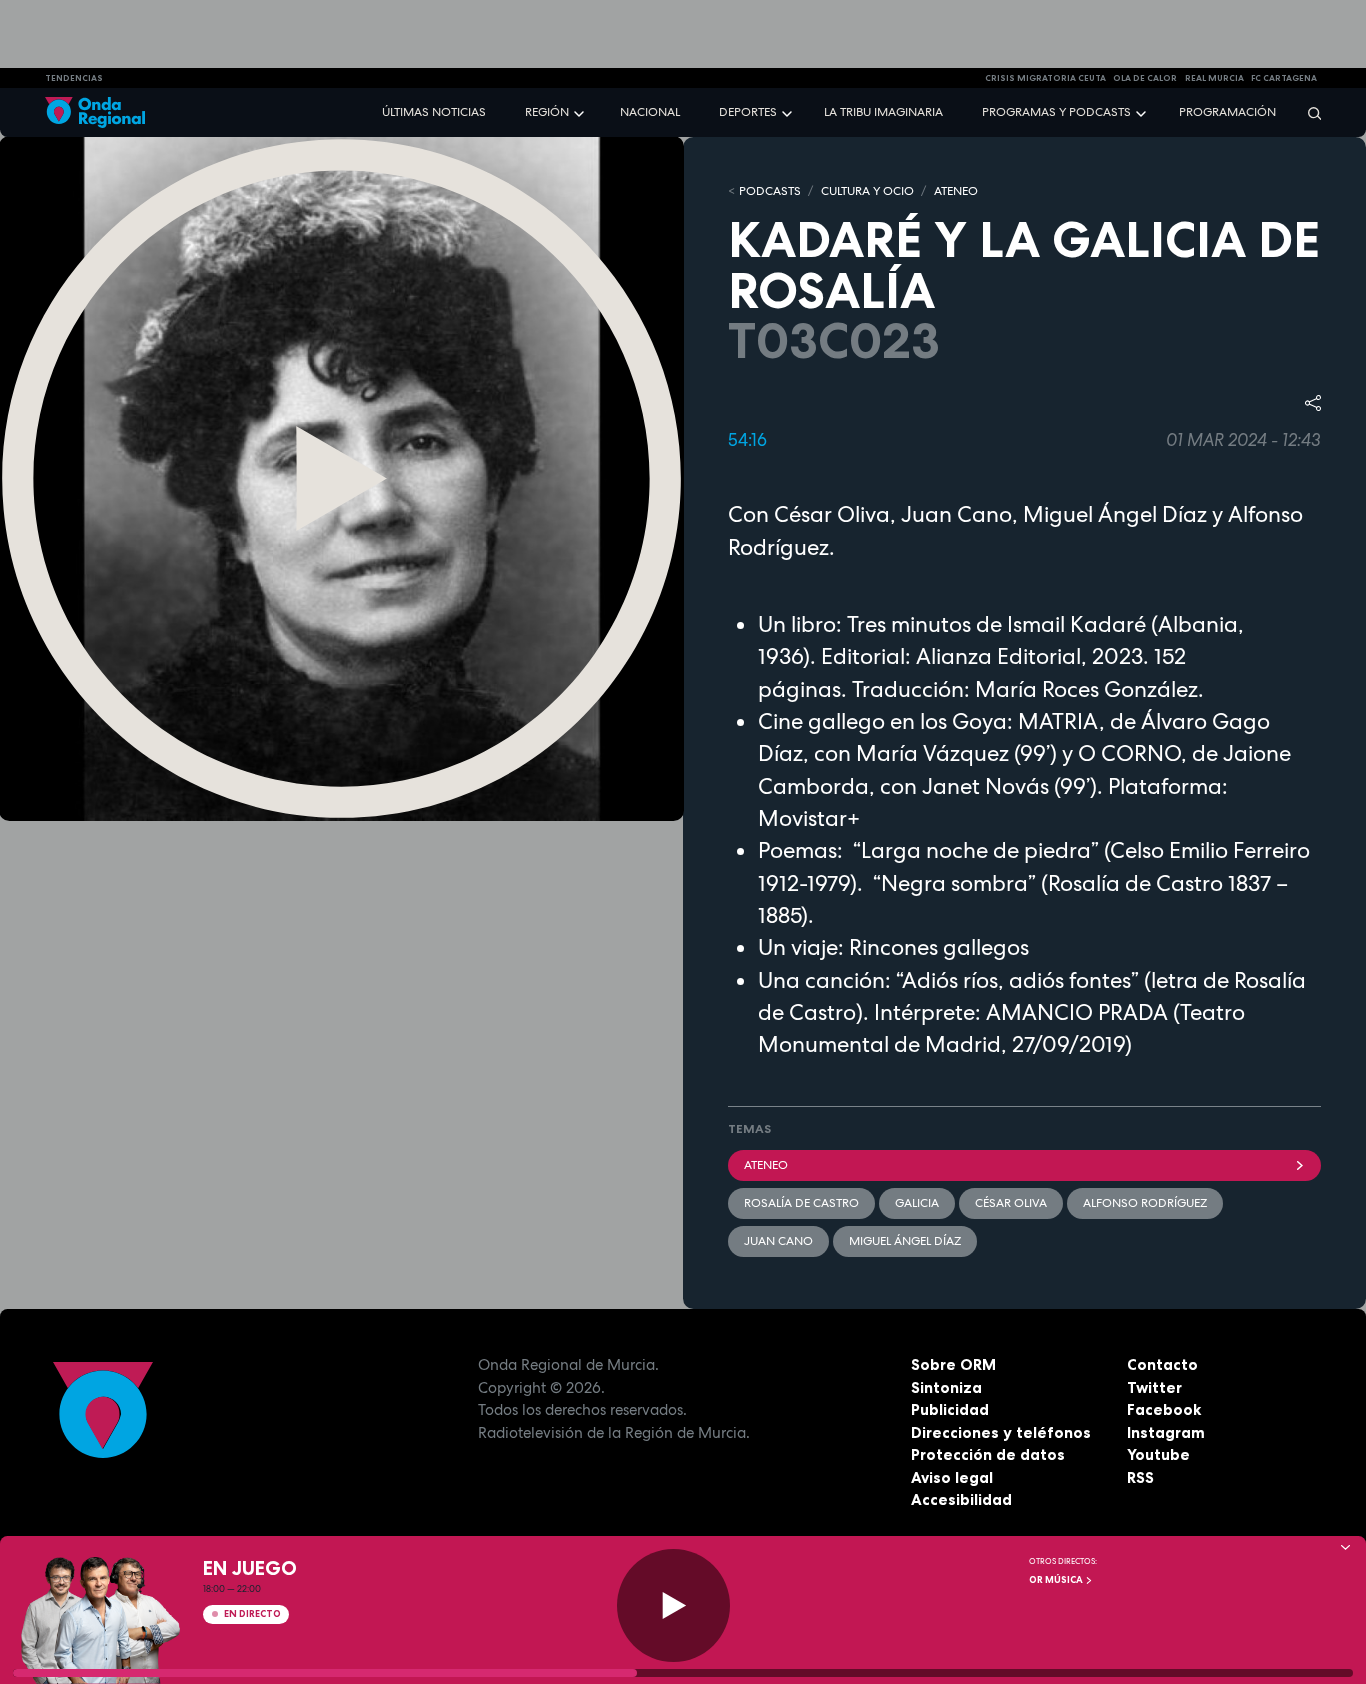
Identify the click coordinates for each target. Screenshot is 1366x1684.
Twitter (1154, 1387)
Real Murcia (1214, 78)
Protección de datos (988, 1454)
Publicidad (950, 1409)
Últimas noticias (434, 112)
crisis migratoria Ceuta (1045, 78)
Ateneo (766, 1165)
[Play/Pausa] (673, 1605)
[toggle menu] (581, 111)
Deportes (748, 112)
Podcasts (770, 191)
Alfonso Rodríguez (1145, 1203)
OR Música (1057, 1580)
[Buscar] (1308, 112)
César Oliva (1011, 1203)
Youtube (1158, 1454)
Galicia (917, 1203)
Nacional (650, 112)
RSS (1140, 1477)
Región (547, 112)
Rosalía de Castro (801, 1203)
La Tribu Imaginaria (883, 112)
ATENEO (956, 191)
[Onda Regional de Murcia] (95, 112)
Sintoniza (946, 1387)
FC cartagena (1284, 78)
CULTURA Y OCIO (867, 191)
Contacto (1162, 1364)
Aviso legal (952, 1477)
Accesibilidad (961, 1499)
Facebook (1164, 1409)
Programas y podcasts (1056, 112)
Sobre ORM (953, 1364)
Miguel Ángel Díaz (905, 1241)
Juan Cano (778, 1241)
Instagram (1166, 1432)
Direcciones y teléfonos (1001, 1432)
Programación (1227, 112)
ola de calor (1145, 78)
